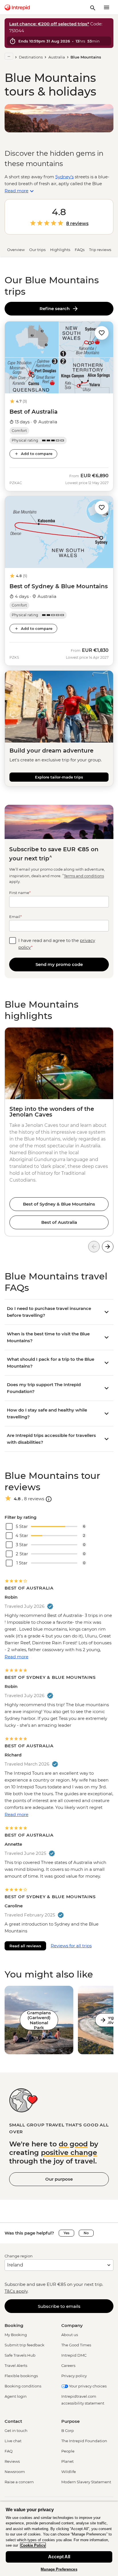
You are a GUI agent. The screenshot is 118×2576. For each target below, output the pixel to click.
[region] (59, 2539)
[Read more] (9, 56)
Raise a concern (19, 2482)
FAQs (80, 250)
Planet (67, 2461)
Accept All (59, 2557)
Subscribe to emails (59, 2306)
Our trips (37, 250)
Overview (16, 250)
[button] (102, 332)
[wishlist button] (102, 333)
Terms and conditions (84, 876)
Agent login (16, 2396)
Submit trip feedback (24, 2345)
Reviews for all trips (71, 1946)
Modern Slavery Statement (86, 2482)
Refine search (56, 309)
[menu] (107, 7)
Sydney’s (64, 177)
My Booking (16, 2335)
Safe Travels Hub (20, 2355)
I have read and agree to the (57, 944)
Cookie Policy (33, 2545)
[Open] (49, 1499)
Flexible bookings (21, 2376)
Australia (57, 57)
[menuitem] (17, 7)
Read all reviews (25, 1946)
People (68, 2451)
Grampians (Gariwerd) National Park (39, 2020)
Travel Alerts (16, 2365)
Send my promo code (59, 964)
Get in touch (16, 2431)
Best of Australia (59, 1222)
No (86, 2233)
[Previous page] (94, 1247)
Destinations (31, 57)
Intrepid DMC (74, 2355)
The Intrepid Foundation (84, 2441)
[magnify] (93, 7)
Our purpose (59, 2179)
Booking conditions (23, 2386)
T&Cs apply (16, 2291)
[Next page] (108, 1247)
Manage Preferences (59, 2569)
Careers (68, 2365)
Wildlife (69, 2472)
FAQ (9, 2451)
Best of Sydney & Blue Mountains (59, 1204)
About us (70, 2335)
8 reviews (77, 224)
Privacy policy (74, 2376)
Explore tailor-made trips (59, 777)
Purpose (70, 2421)
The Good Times (76, 2345)
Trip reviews (100, 250)
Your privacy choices (87, 2386)
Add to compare (37, 454)
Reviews (12, 2461)
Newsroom (15, 2472)
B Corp (68, 2431)
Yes (66, 2233)
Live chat (13, 2441)
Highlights (60, 250)
